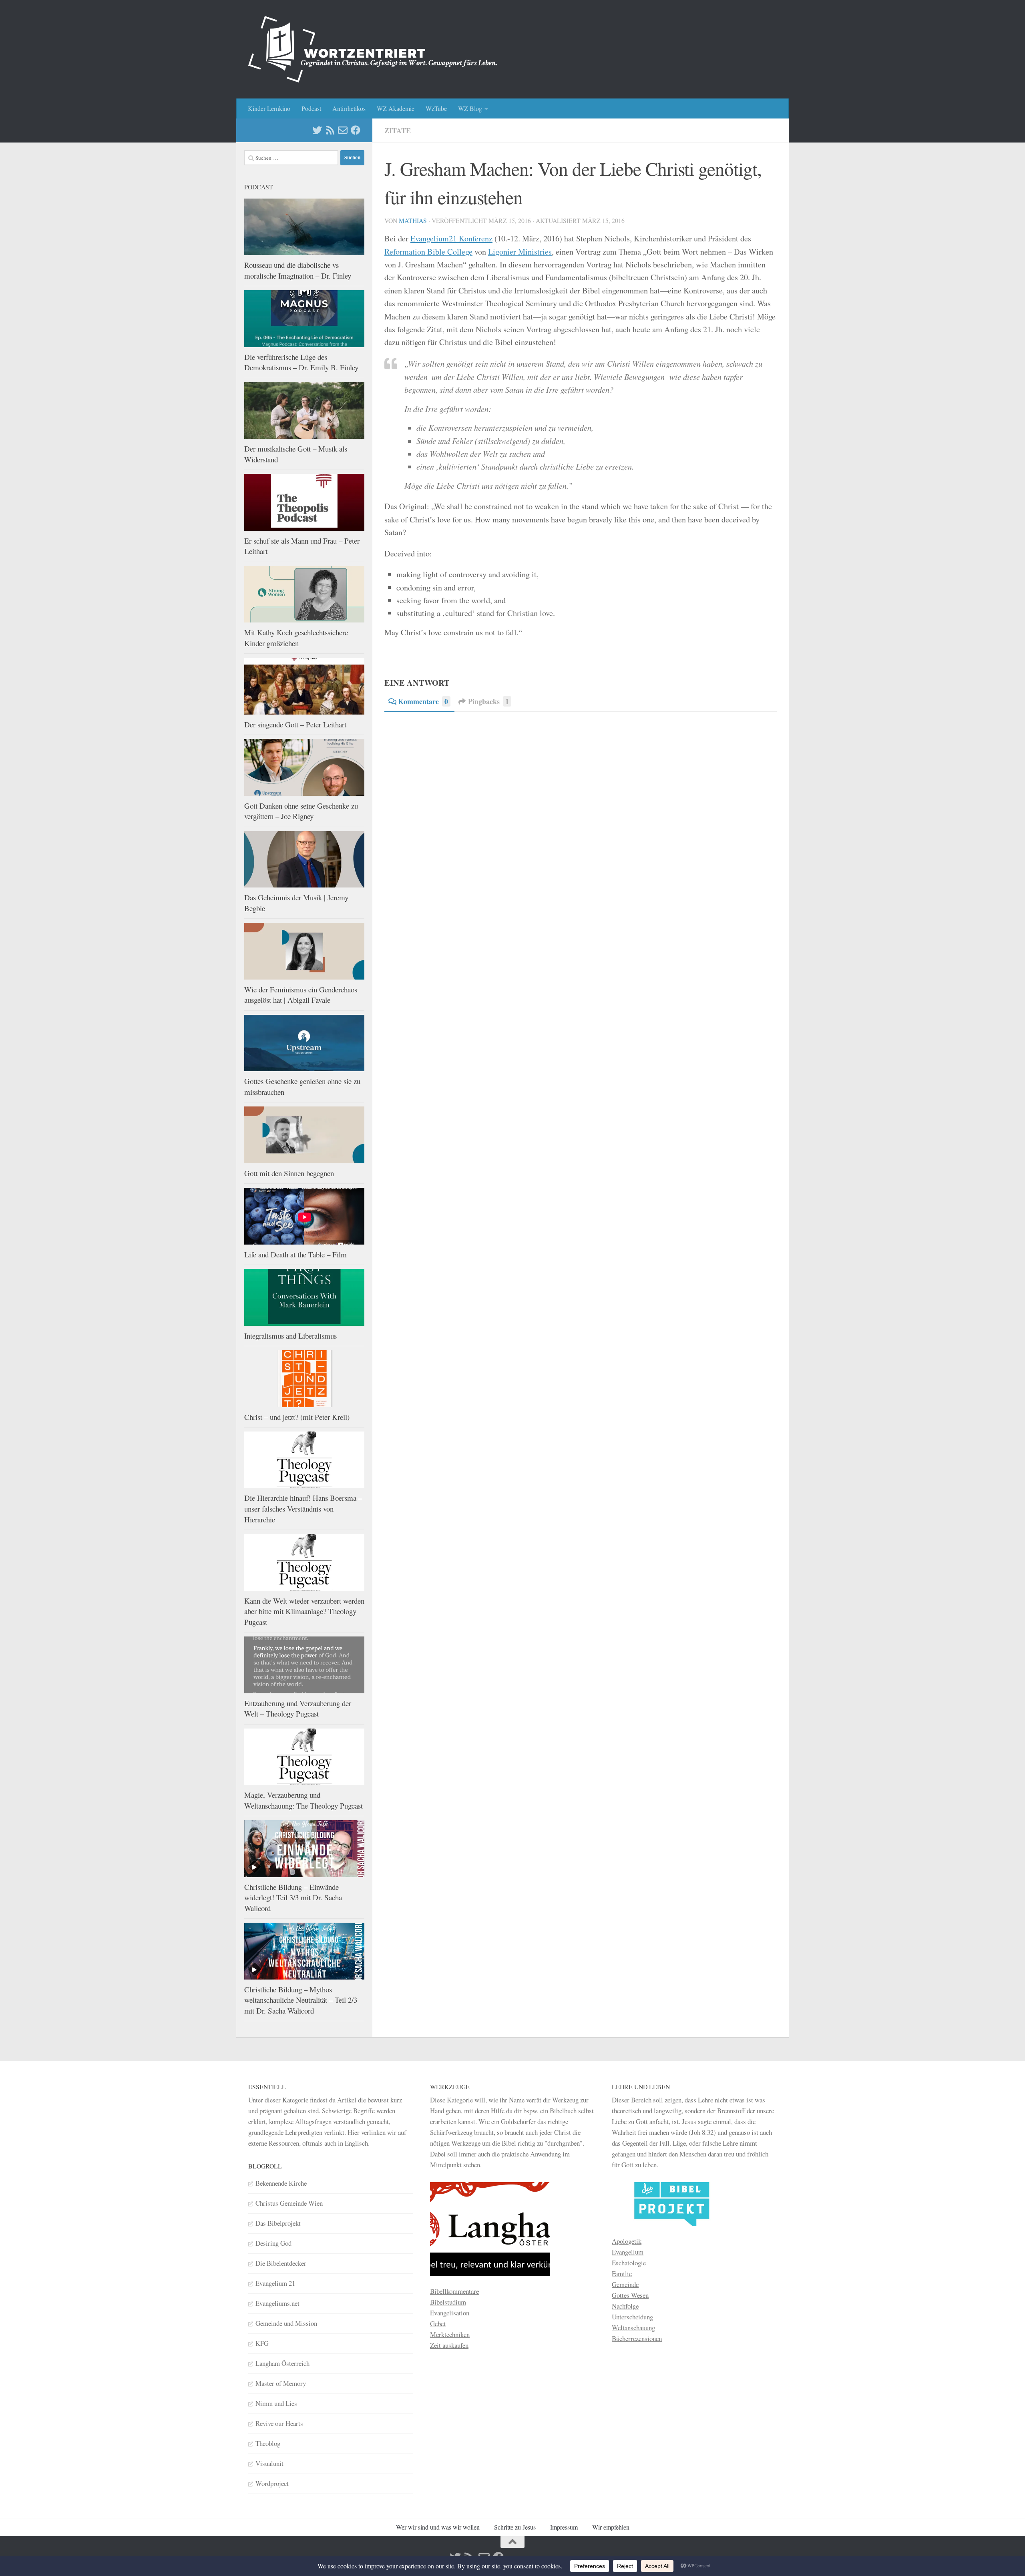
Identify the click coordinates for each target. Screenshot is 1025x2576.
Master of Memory (281, 2383)
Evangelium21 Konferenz (451, 238)
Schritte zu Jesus (515, 2527)
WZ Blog (470, 108)
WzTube (436, 108)
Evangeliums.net (277, 2303)
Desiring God (273, 2243)
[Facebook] (356, 130)
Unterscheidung (632, 2317)
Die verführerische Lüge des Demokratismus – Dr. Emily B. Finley (301, 362)
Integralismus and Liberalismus (290, 1336)
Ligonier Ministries (520, 252)
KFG (262, 2343)
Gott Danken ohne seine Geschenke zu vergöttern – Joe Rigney (301, 811)
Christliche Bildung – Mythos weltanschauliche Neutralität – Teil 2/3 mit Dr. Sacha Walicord (301, 2000)
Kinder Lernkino (269, 108)
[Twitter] (317, 130)
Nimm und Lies (276, 2403)
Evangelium (628, 2252)
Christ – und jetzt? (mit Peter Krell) (297, 1417)
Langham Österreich (282, 2363)
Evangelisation (450, 2313)
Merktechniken (450, 2334)
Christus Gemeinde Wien (289, 2203)
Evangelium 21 (275, 2283)
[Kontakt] (343, 130)
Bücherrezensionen (637, 2338)
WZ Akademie (396, 108)
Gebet (438, 2324)
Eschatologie (629, 2263)
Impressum (564, 2527)
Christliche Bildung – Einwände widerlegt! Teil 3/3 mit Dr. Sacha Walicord (293, 1897)
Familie (622, 2274)
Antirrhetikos (349, 108)
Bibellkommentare (454, 2291)
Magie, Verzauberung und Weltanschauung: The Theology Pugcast (303, 1800)
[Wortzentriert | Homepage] (373, 49)
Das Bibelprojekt (278, 2223)
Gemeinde (625, 2284)
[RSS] (330, 130)
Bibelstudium (448, 2302)
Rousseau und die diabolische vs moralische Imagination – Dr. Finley (298, 270)
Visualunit (269, 2463)
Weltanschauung (633, 2328)
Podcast (311, 108)
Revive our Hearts (279, 2423)
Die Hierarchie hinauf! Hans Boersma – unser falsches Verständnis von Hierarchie (303, 1508)
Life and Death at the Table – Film (295, 1254)
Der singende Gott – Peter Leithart (295, 724)
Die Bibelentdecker (281, 2263)
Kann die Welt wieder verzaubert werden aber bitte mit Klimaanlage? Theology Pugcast (304, 1611)
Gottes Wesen (630, 2295)
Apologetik (627, 2241)
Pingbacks (488, 701)
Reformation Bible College (428, 252)
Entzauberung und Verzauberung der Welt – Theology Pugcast (298, 1709)
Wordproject (272, 2483)
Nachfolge (625, 2306)
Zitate (398, 131)
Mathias (413, 220)
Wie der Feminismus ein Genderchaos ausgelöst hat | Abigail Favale (301, 995)
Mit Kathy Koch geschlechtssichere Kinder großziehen (296, 638)
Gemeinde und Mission (286, 2323)
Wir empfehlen (611, 2527)
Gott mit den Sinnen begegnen (289, 1173)
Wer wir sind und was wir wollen (438, 2527)
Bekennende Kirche (281, 2183)
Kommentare (423, 701)
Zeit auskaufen (449, 2345)
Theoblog (268, 2443)
